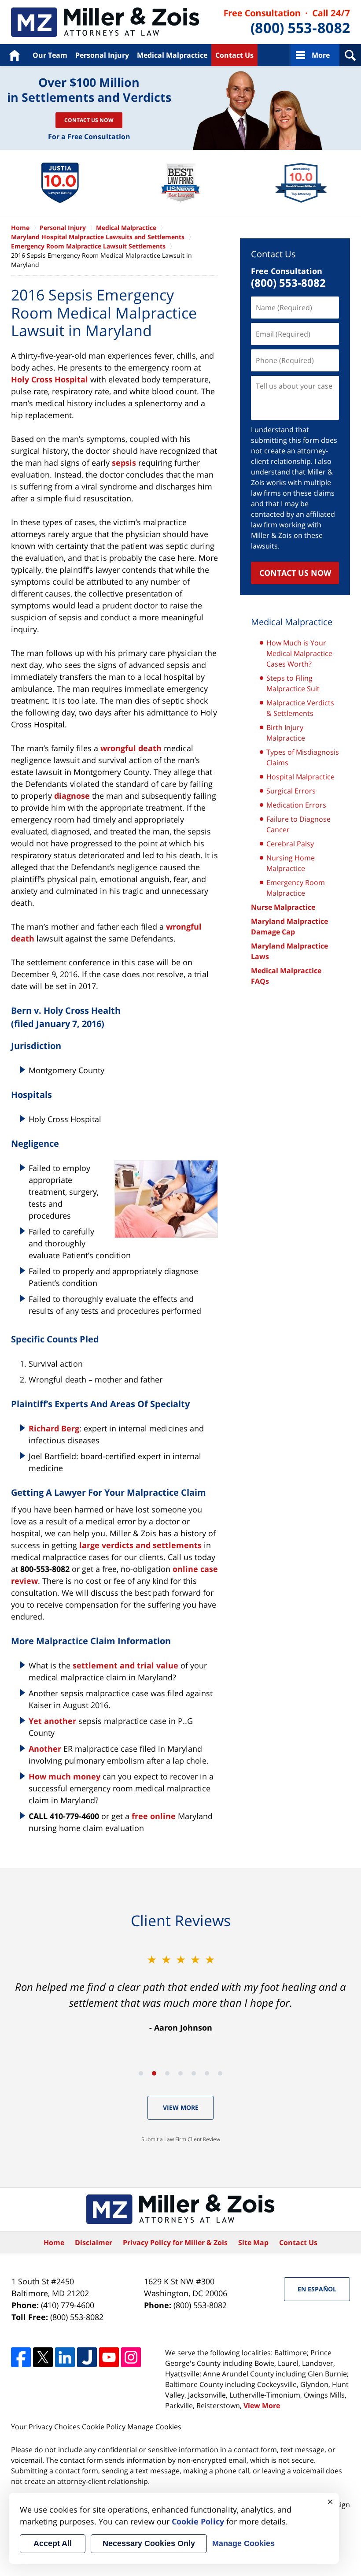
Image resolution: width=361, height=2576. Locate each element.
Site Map (253, 2242)
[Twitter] (43, 2357)
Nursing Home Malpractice (291, 863)
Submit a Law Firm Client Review (181, 2139)
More (321, 55)
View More (181, 2107)
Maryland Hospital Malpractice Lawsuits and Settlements (98, 237)
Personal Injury (102, 55)
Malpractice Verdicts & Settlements (300, 708)
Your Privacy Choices (46, 2427)
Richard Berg (54, 1428)
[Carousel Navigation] (180, 2073)
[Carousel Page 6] (207, 2073)
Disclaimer (94, 2242)
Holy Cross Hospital (50, 379)
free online (154, 1816)
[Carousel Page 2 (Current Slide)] (154, 2073)
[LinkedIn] (65, 2357)
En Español (317, 2289)
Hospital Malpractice (300, 777)
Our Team (50, 55)
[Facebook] (21, 2357)
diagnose (72, 796)
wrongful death (131, 748)
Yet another (52, 1721)
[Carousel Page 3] (167, 2073)
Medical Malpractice (105, 22)
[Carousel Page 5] (194, 2073)
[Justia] (87, 2357)
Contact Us (234, 55)
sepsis (124, 463)
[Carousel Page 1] (141, 2073)
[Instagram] (131, 2357)
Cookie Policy (104, 2427)
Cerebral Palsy (290, 844)
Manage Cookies (154, 2427)
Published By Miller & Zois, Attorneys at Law (287, 22)
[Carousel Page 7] (220, 2073)
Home (14, 55)
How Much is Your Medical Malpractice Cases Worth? (299, 653)
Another (45, 1749)
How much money (64, 1776)
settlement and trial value (125, 1665)
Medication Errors (296, 805)
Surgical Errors (291, 791)
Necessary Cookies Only (149, 2543)
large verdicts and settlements (140, 1545)
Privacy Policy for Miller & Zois (175, 2242)
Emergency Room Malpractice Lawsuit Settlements (88, 246)
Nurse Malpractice (283, 907)
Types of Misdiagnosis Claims (303, 757)
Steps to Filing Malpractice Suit (293, 683)
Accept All (53, 2543)
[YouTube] (109, 2357)
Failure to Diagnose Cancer (298, 824)
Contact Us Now (89, 120)
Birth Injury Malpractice (286, 733)
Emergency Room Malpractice (296, 888)
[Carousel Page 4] (180, 2073)
